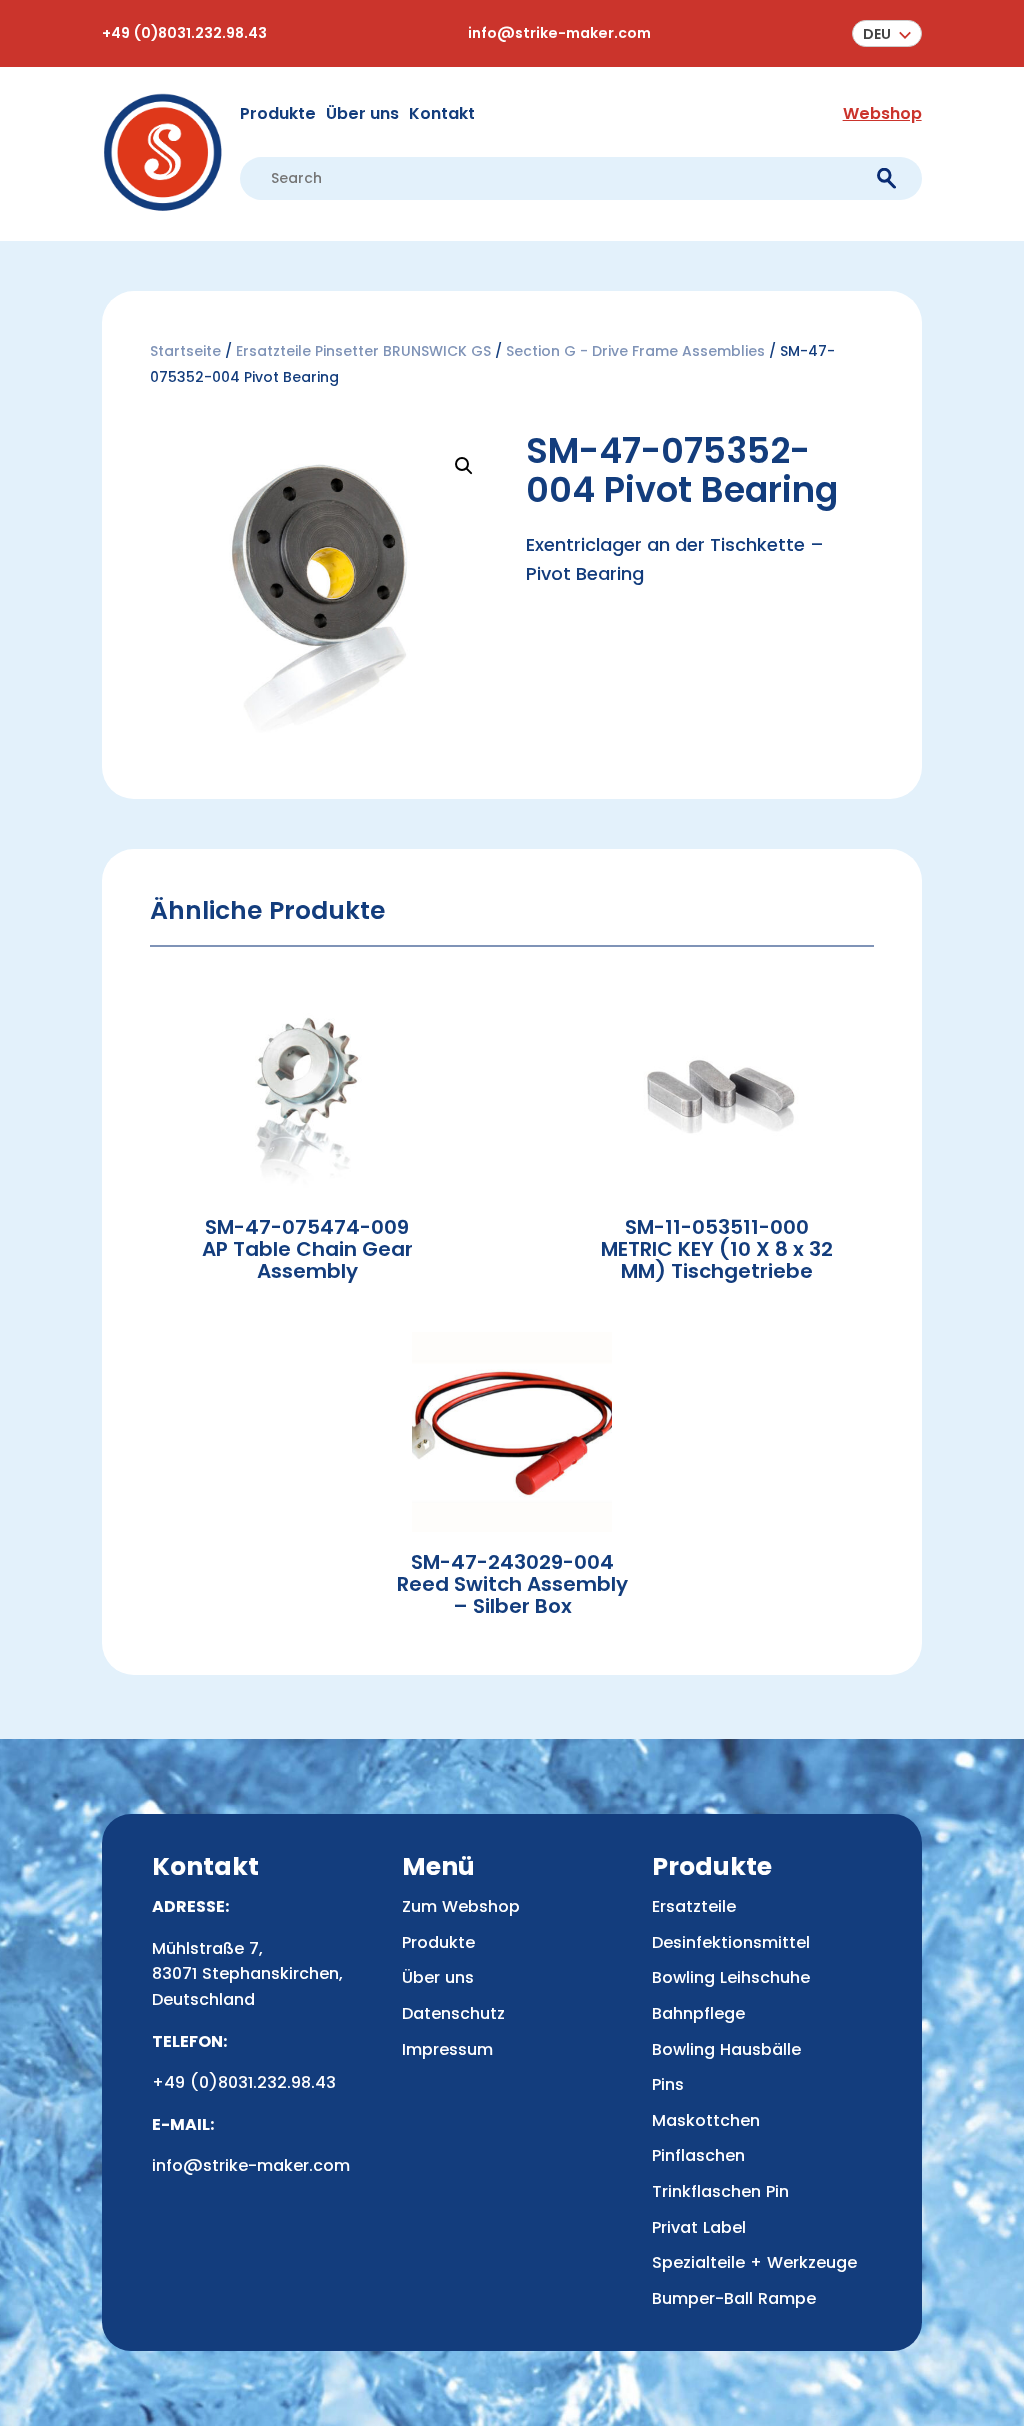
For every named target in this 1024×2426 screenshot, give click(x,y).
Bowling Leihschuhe (731, 1977)
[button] (887, 33)
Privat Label (699, 2227)
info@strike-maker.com (559, 33)
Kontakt (442, 113)
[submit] (886, 178)
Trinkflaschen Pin (720, 2191)
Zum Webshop (461, 1906)
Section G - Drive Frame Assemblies (635, 351)
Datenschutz (453, 2013)
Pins (668, 2084)
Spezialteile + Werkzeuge (754, 2262)
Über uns (362, 113)
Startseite (185, 351)
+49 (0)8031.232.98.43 (184, 33)
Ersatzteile (694, 1906)
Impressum (447, 2049)
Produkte (278, 113)
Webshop (882, 113)
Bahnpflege (698, 2013)
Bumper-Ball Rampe (734, 2298)
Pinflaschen (698, 2155)
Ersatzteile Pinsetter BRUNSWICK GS (363, 351)
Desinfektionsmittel (731, 1942)
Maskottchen (706, 2120)
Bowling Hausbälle (726, 2049)
